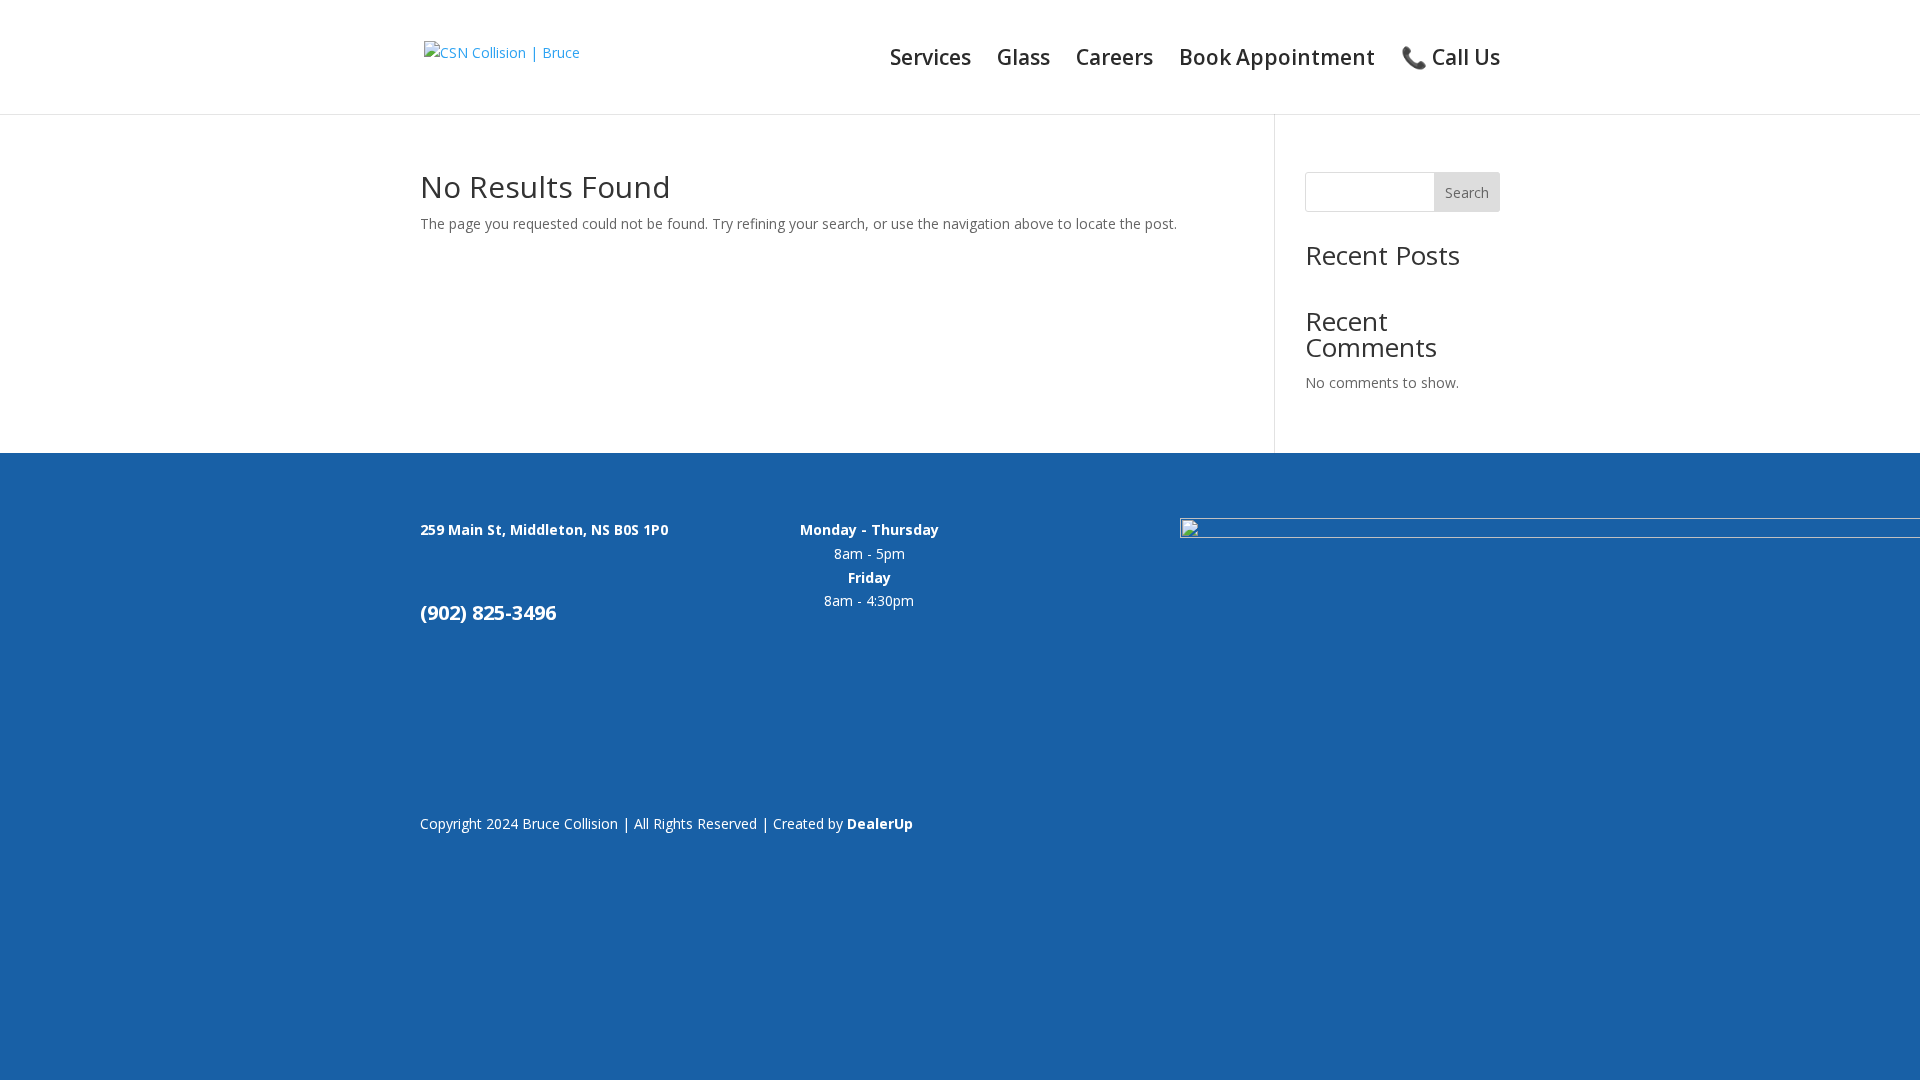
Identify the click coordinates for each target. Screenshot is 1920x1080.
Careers (1114, 60)
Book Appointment (1277, 60)
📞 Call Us (1450, 60)
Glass (1023, 60)
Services (930, 60)
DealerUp (880, 823)
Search (1467, 192)
